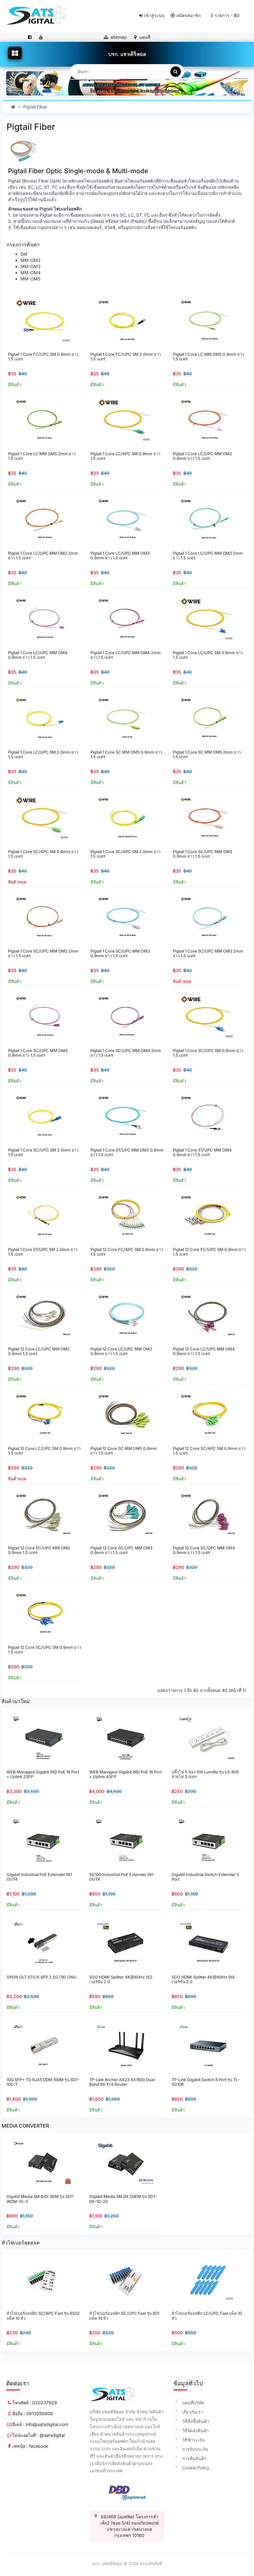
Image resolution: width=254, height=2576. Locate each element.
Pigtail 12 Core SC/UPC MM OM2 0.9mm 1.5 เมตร (39, 1550)
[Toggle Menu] (15, 53)
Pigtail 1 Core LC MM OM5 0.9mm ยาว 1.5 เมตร (208, 357)
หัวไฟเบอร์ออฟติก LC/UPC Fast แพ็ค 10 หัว (207, 2316)
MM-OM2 (31, 260)
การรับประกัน (195, 2449)
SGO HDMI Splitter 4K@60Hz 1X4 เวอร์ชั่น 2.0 (203, 1979)
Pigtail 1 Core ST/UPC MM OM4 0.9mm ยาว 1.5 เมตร (202, 1152)
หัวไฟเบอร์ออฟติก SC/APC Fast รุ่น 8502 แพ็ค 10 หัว (43, 2316)
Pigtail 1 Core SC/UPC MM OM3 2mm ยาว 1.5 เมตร (208, 953)
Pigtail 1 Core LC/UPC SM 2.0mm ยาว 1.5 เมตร (43, 755)
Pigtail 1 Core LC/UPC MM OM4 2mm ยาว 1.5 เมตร (126, 655)
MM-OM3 (31, 266)
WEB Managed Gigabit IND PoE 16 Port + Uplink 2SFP (43, 1774)
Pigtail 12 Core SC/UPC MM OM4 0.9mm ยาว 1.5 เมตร (204, 1550)
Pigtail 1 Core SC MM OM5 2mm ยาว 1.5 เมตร (207, 755)
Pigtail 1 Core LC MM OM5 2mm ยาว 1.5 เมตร (42, 456)
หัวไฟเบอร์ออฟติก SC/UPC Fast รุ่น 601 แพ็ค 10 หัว (124, 2316)
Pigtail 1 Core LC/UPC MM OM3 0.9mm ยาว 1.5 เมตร (120, 556)
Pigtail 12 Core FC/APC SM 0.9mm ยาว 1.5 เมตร (127, 1252)
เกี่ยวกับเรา (193, 2412)
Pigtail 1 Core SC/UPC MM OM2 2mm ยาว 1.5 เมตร (43, 953)
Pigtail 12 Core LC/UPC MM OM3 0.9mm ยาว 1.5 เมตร (121, 1351)
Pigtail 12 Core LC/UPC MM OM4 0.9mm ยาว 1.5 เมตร (204, 1351)
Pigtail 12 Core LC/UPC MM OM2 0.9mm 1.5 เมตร (39, 1351)
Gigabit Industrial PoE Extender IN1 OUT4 (39, 1877)
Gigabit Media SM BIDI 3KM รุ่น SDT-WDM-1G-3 (41, 2199)
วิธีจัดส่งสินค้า (195, 2431)
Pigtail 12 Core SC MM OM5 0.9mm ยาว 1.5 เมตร (124, 1451)
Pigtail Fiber (35, 107)
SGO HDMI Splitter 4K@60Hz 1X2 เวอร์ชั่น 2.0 (121, 1979)
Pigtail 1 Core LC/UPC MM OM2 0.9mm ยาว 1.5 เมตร (202, 456)
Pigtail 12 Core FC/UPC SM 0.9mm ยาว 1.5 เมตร (209, 1252)
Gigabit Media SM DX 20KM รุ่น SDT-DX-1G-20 (123, 2199)
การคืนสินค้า (194, 2458)
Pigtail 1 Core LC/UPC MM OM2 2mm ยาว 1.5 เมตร (43, 556)
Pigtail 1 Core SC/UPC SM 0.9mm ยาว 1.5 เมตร (208, 1053)
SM (24, 254)
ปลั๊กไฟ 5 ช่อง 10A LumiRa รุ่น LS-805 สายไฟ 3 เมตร (205, 1774)
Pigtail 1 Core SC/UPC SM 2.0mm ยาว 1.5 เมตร (43, 1152)
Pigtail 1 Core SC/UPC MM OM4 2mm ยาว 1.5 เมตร (126, 1053)
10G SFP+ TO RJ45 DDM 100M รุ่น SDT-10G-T (43, 2082)
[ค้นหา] (176, 72)
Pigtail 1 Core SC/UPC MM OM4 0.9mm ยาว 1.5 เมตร (38, 1053)
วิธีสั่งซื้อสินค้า (196, 2421)
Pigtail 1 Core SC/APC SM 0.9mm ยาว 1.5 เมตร (43, 854)
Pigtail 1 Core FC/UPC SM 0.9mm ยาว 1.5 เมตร (43, 357)
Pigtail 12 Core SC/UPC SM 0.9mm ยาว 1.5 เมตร (44, 1650)
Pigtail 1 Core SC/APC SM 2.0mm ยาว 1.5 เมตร (125, 854)
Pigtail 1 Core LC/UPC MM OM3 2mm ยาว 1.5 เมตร (208, 556)
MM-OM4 (31, 273)
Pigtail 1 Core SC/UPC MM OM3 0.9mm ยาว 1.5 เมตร (120, 953)
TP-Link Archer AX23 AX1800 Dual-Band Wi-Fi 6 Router (123, 2082)
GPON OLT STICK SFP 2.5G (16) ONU (42, 1977)
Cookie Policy (196, 2468)
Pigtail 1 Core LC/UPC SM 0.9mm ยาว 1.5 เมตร (208, 655)
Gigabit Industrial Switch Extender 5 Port (205, 1877)
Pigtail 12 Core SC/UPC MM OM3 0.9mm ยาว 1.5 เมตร (121, 1550)
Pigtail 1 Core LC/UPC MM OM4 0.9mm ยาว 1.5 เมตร (38, 655)
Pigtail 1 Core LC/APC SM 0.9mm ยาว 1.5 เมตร (125, 456)
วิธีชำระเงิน (193, 2440)
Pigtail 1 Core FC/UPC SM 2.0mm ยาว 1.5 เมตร (126, 357)
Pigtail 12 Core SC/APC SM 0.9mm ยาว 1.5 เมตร (209, 1451)
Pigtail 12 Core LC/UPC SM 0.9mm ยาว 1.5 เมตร (44, 1451)
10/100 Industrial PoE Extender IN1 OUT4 (121, 1877)
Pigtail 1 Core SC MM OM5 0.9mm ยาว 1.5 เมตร (126, 755)
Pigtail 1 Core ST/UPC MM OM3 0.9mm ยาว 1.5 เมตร (127, 1152)
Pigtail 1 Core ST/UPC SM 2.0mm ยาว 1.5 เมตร (43, 1252)
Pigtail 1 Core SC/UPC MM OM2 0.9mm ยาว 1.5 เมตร (203, 854)
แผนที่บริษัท (193, 2403)
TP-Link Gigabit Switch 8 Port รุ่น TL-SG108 (206, 2082)
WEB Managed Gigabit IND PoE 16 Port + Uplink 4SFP (125, 1774)
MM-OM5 (30, 279)
